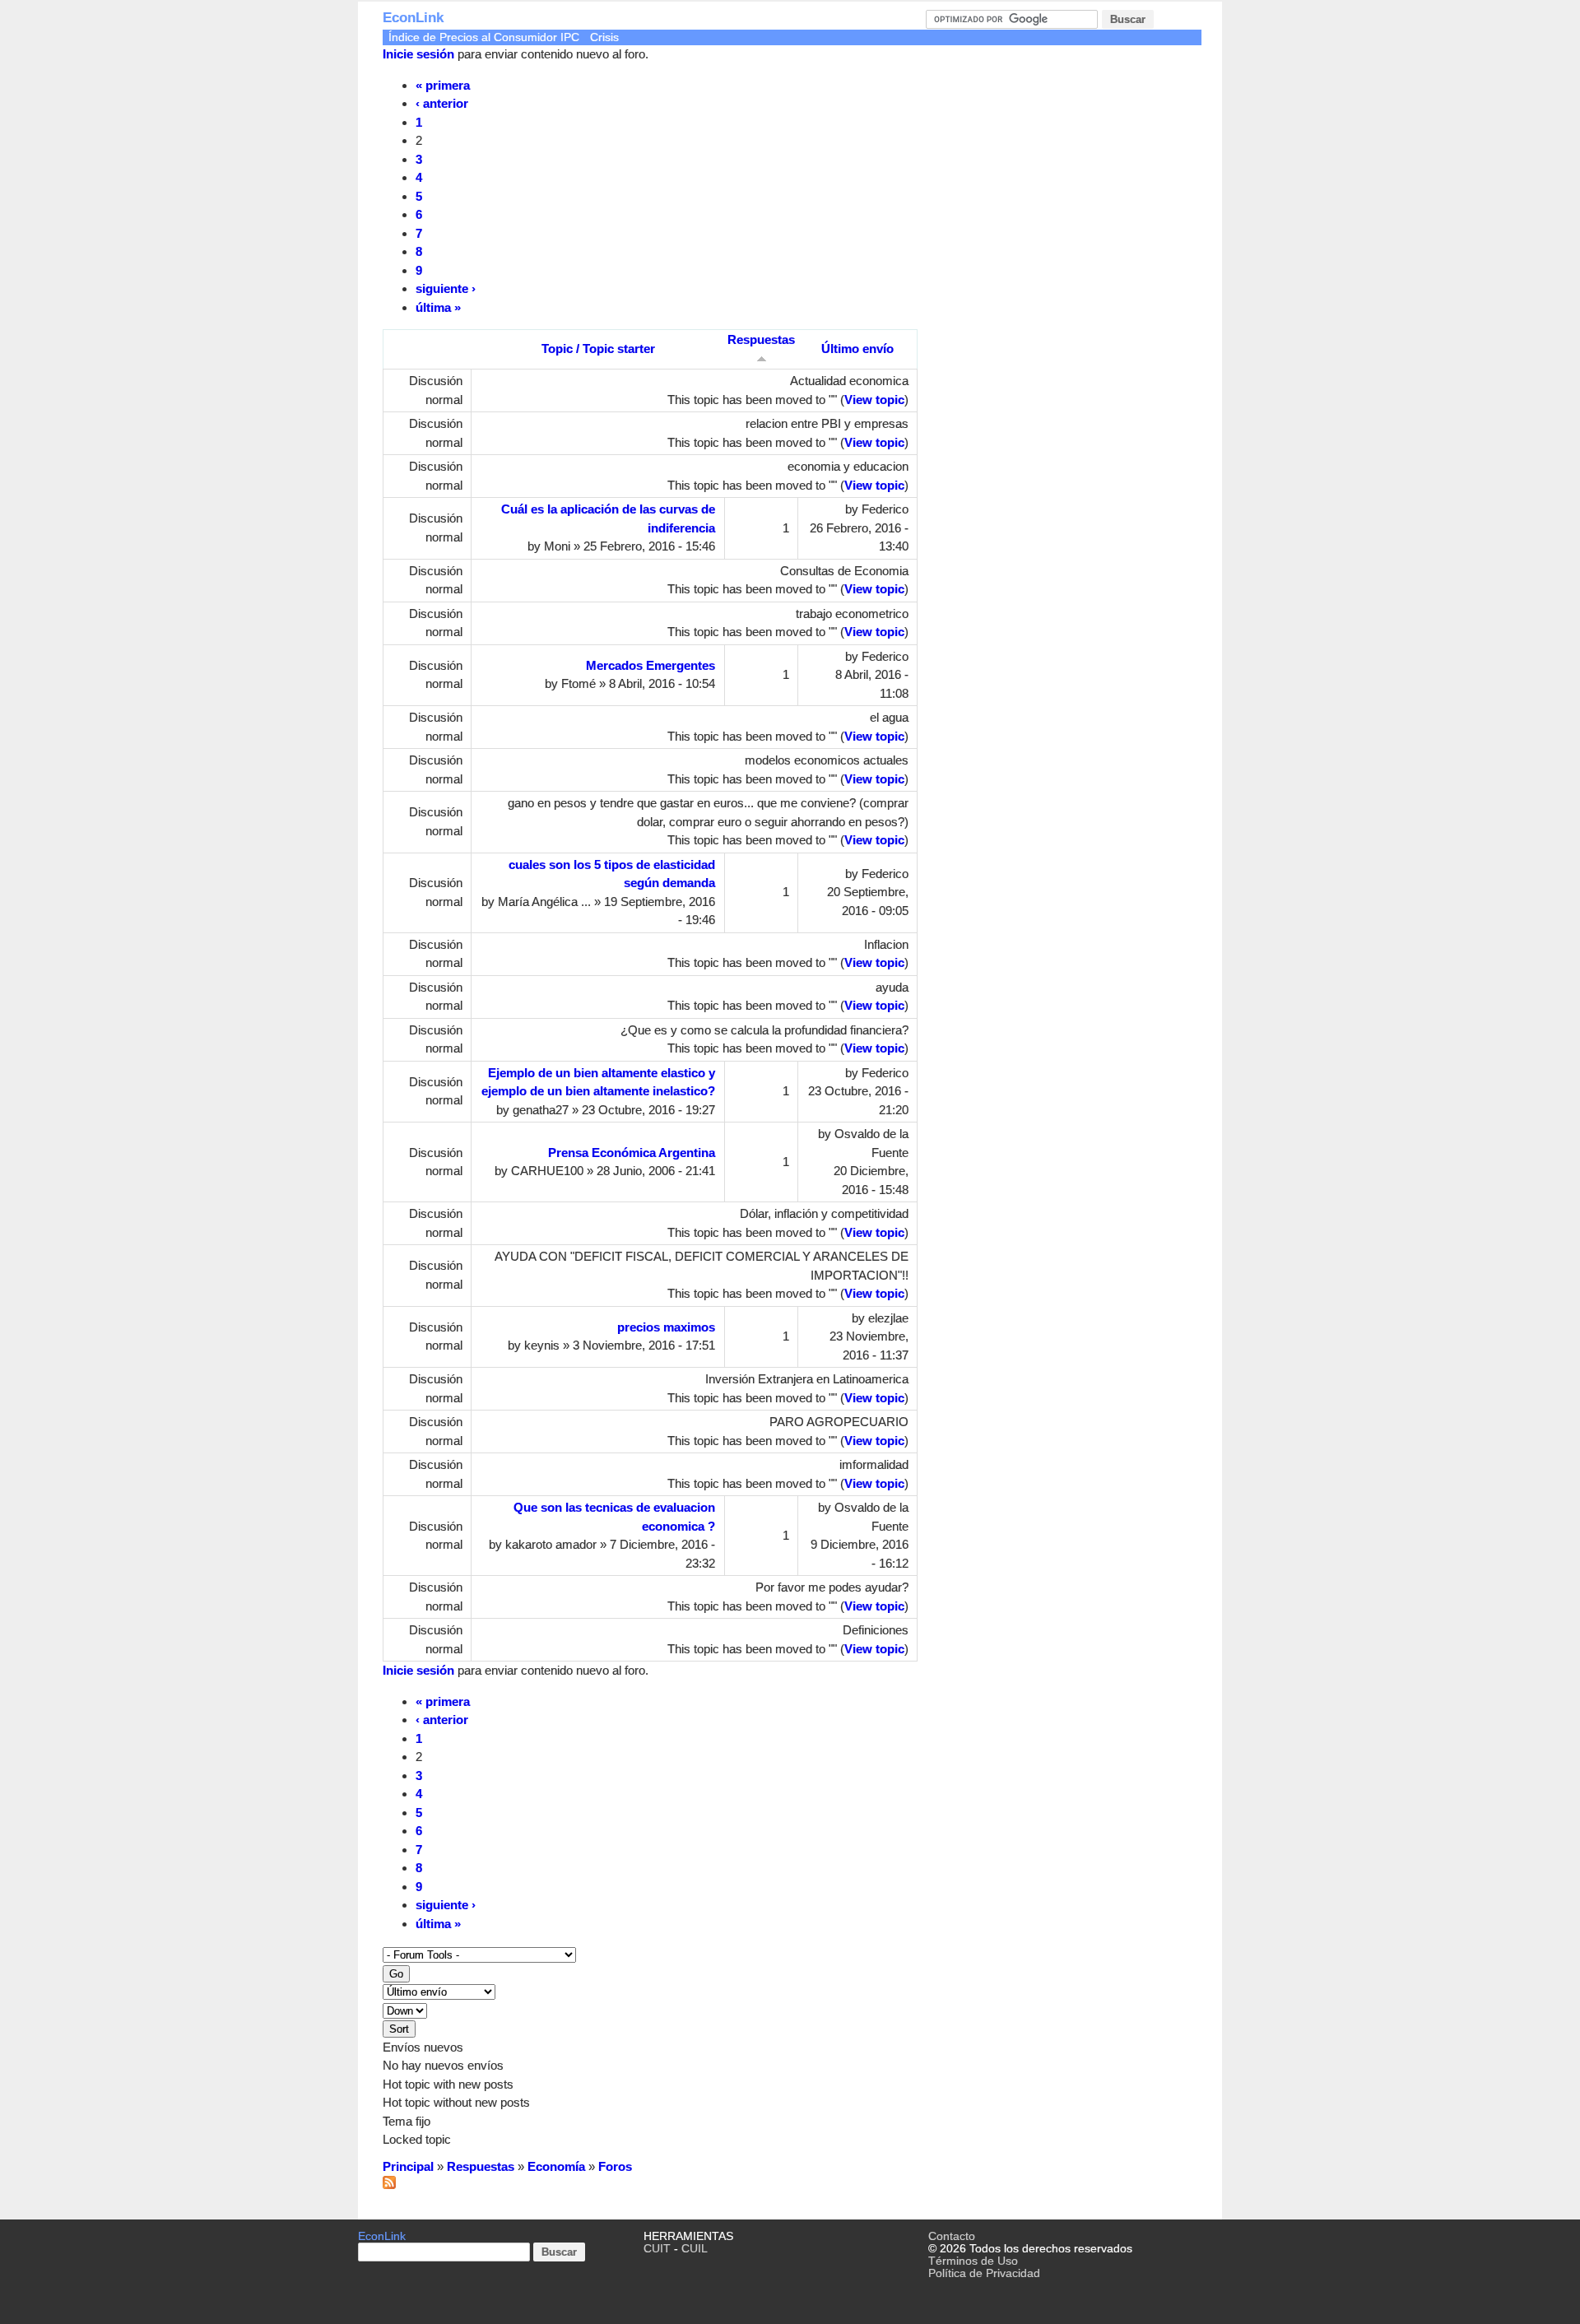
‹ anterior (442, 103)
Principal (408, 2166)
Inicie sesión (418, 54)
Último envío (857, 349)
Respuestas (481, 2166)
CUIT (657, 2249)
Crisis (604, 37)
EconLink (413, 18)
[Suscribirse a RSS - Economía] (389, 2185)
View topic (874, 400)
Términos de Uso (973, 2261)
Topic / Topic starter (598, 349)
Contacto (952, 2236)
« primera (443, 85)
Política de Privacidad (984, 2273)
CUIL (695, 2249)
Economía (556, 2166)
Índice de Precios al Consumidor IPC (484, 37)
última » (438, 307)
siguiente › (446, 288)
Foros (615, 2166)
